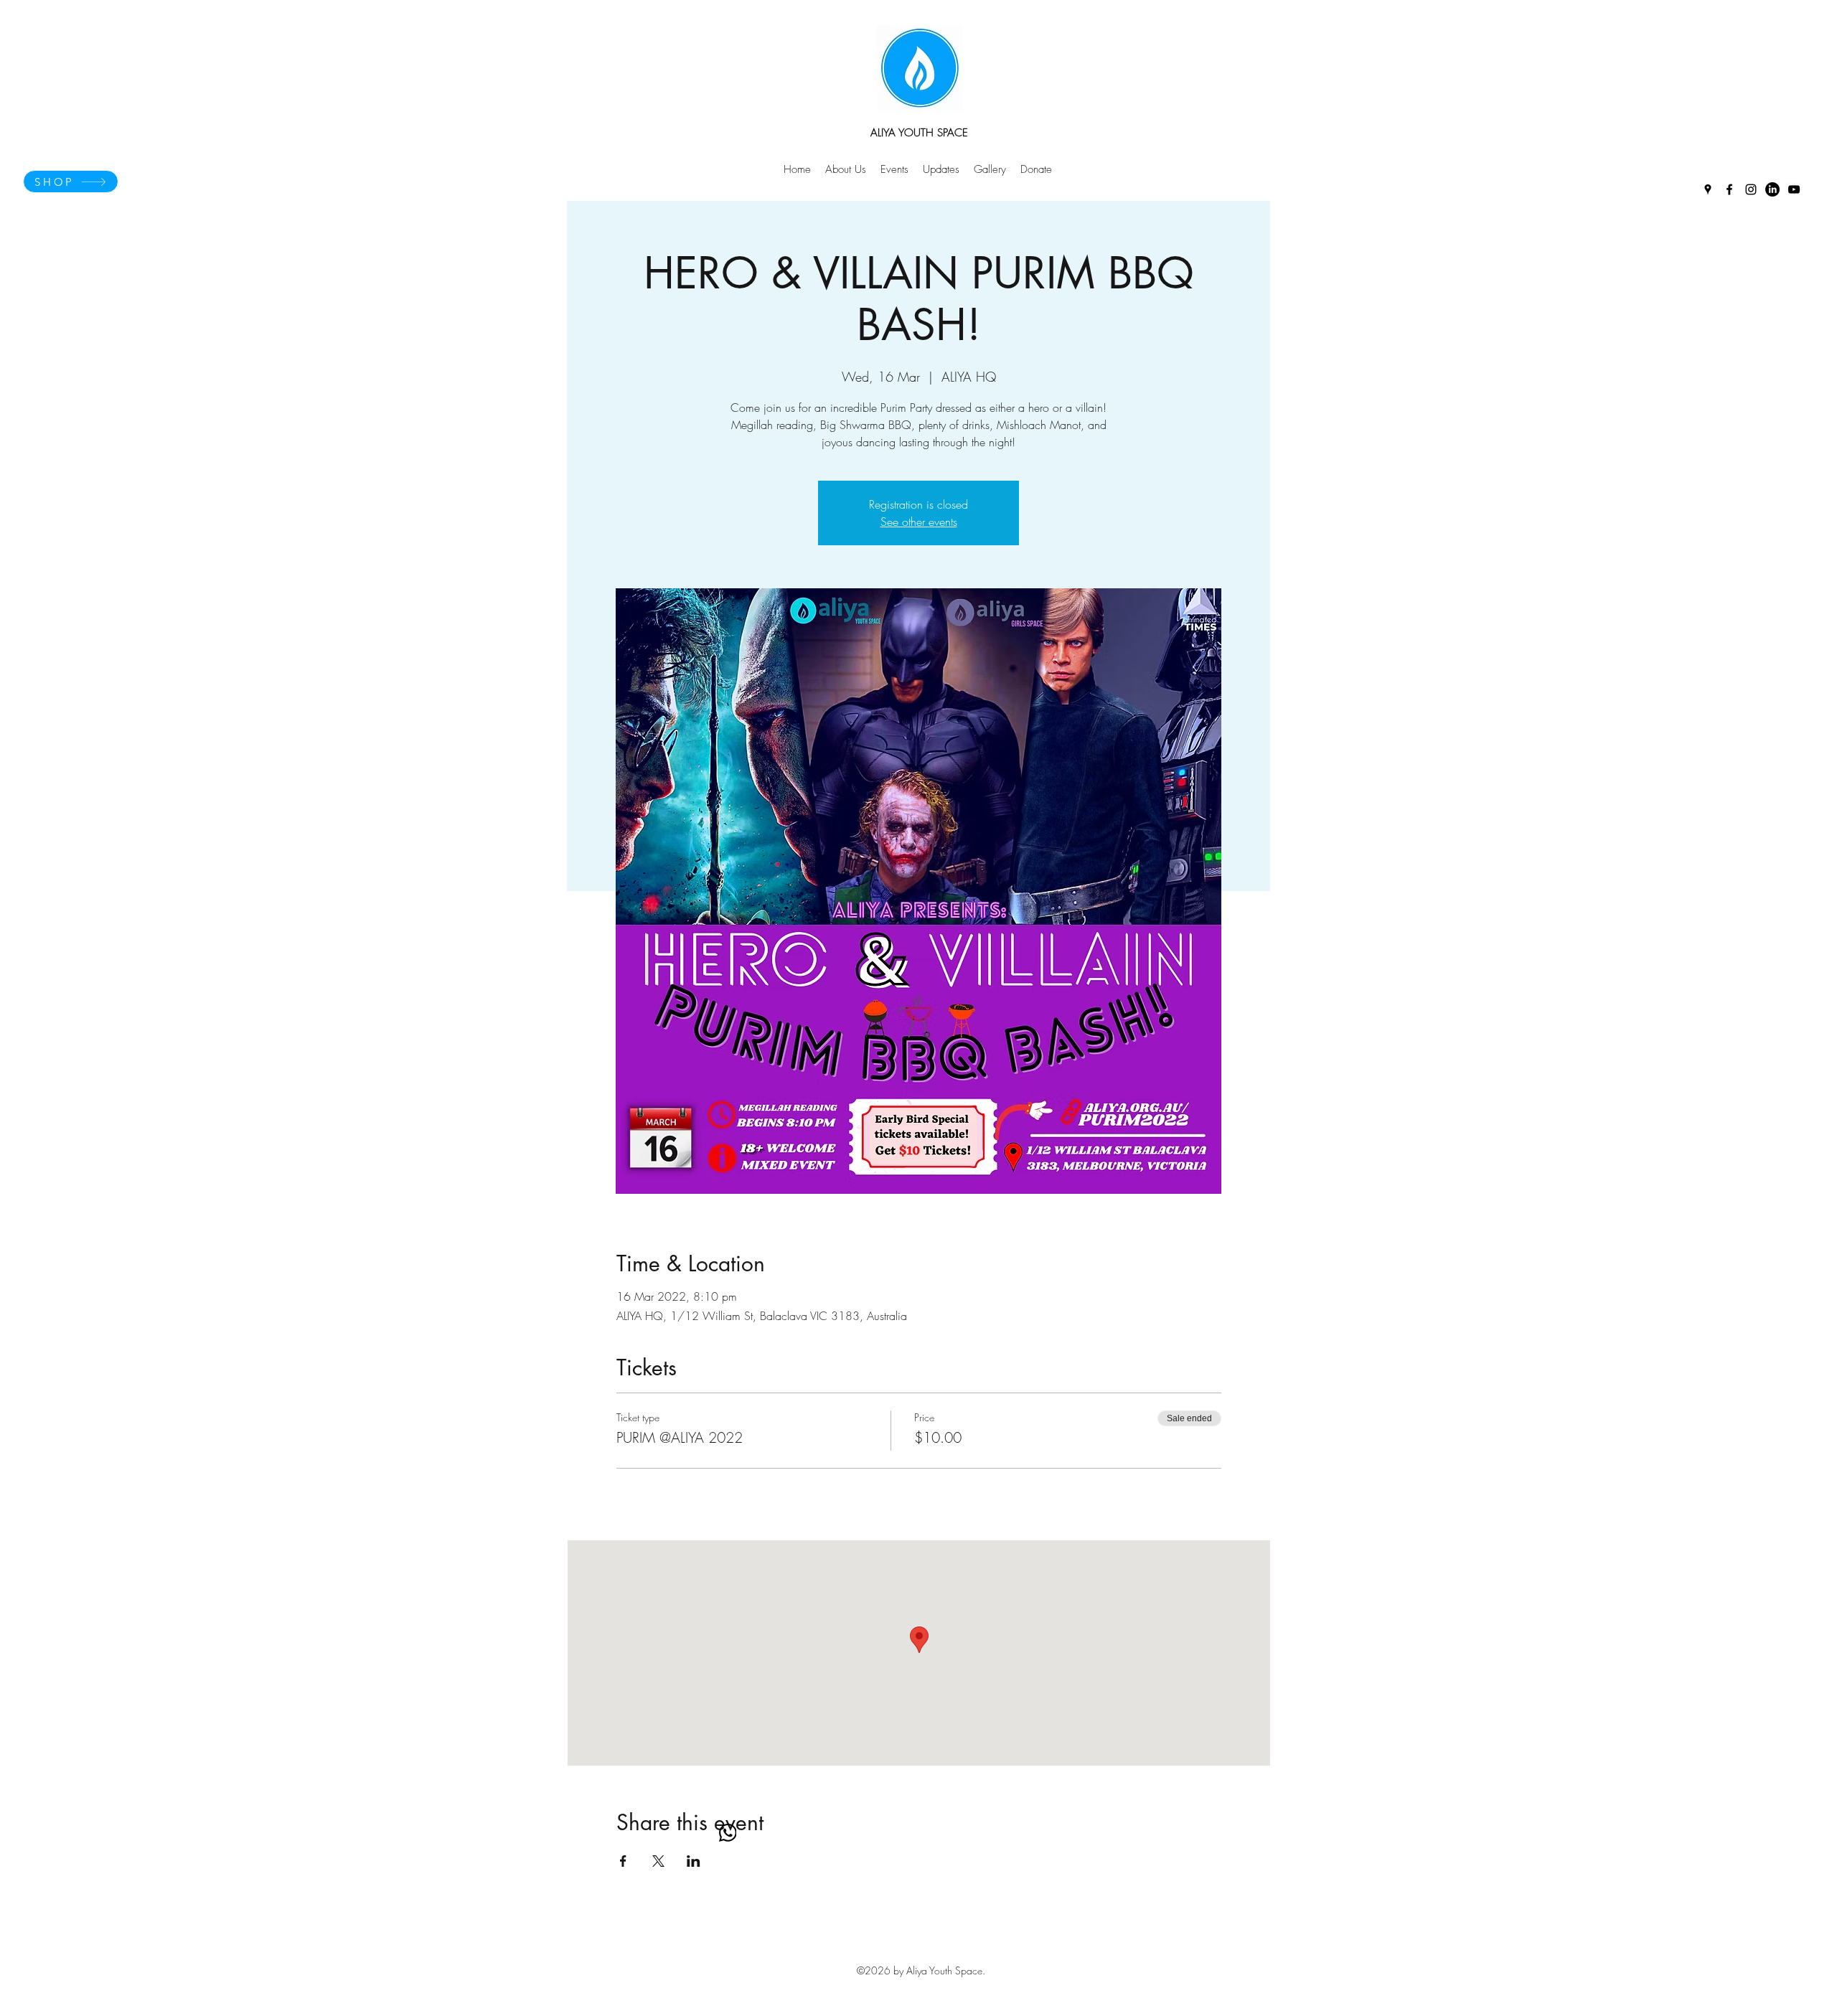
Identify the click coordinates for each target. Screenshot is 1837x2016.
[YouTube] (1794, 189)
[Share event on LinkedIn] (694, 1861)
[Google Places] (1708, 189)
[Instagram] (1751, 189)
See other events (919, 522)
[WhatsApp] (728, 1833)
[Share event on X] (658, 1861)
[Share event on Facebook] (623, 1861)
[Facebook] (1729, 189)
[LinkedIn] (1772, 189)
